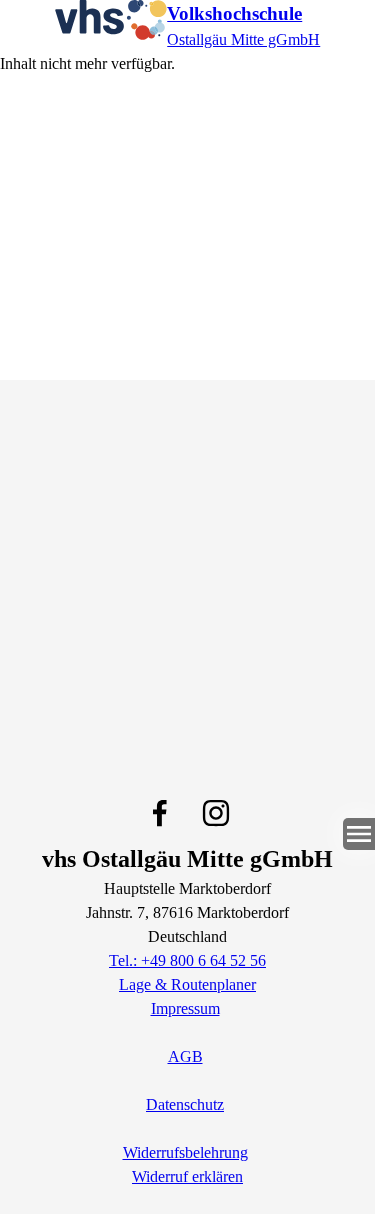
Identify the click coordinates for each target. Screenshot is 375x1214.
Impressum (185, 1008)
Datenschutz (185, 1104)
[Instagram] (216, 813)
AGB (185, 1056)
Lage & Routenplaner (187, 984)
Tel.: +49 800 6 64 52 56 (187, 960)
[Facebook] (160, 813)
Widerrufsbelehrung (185, 1152)
